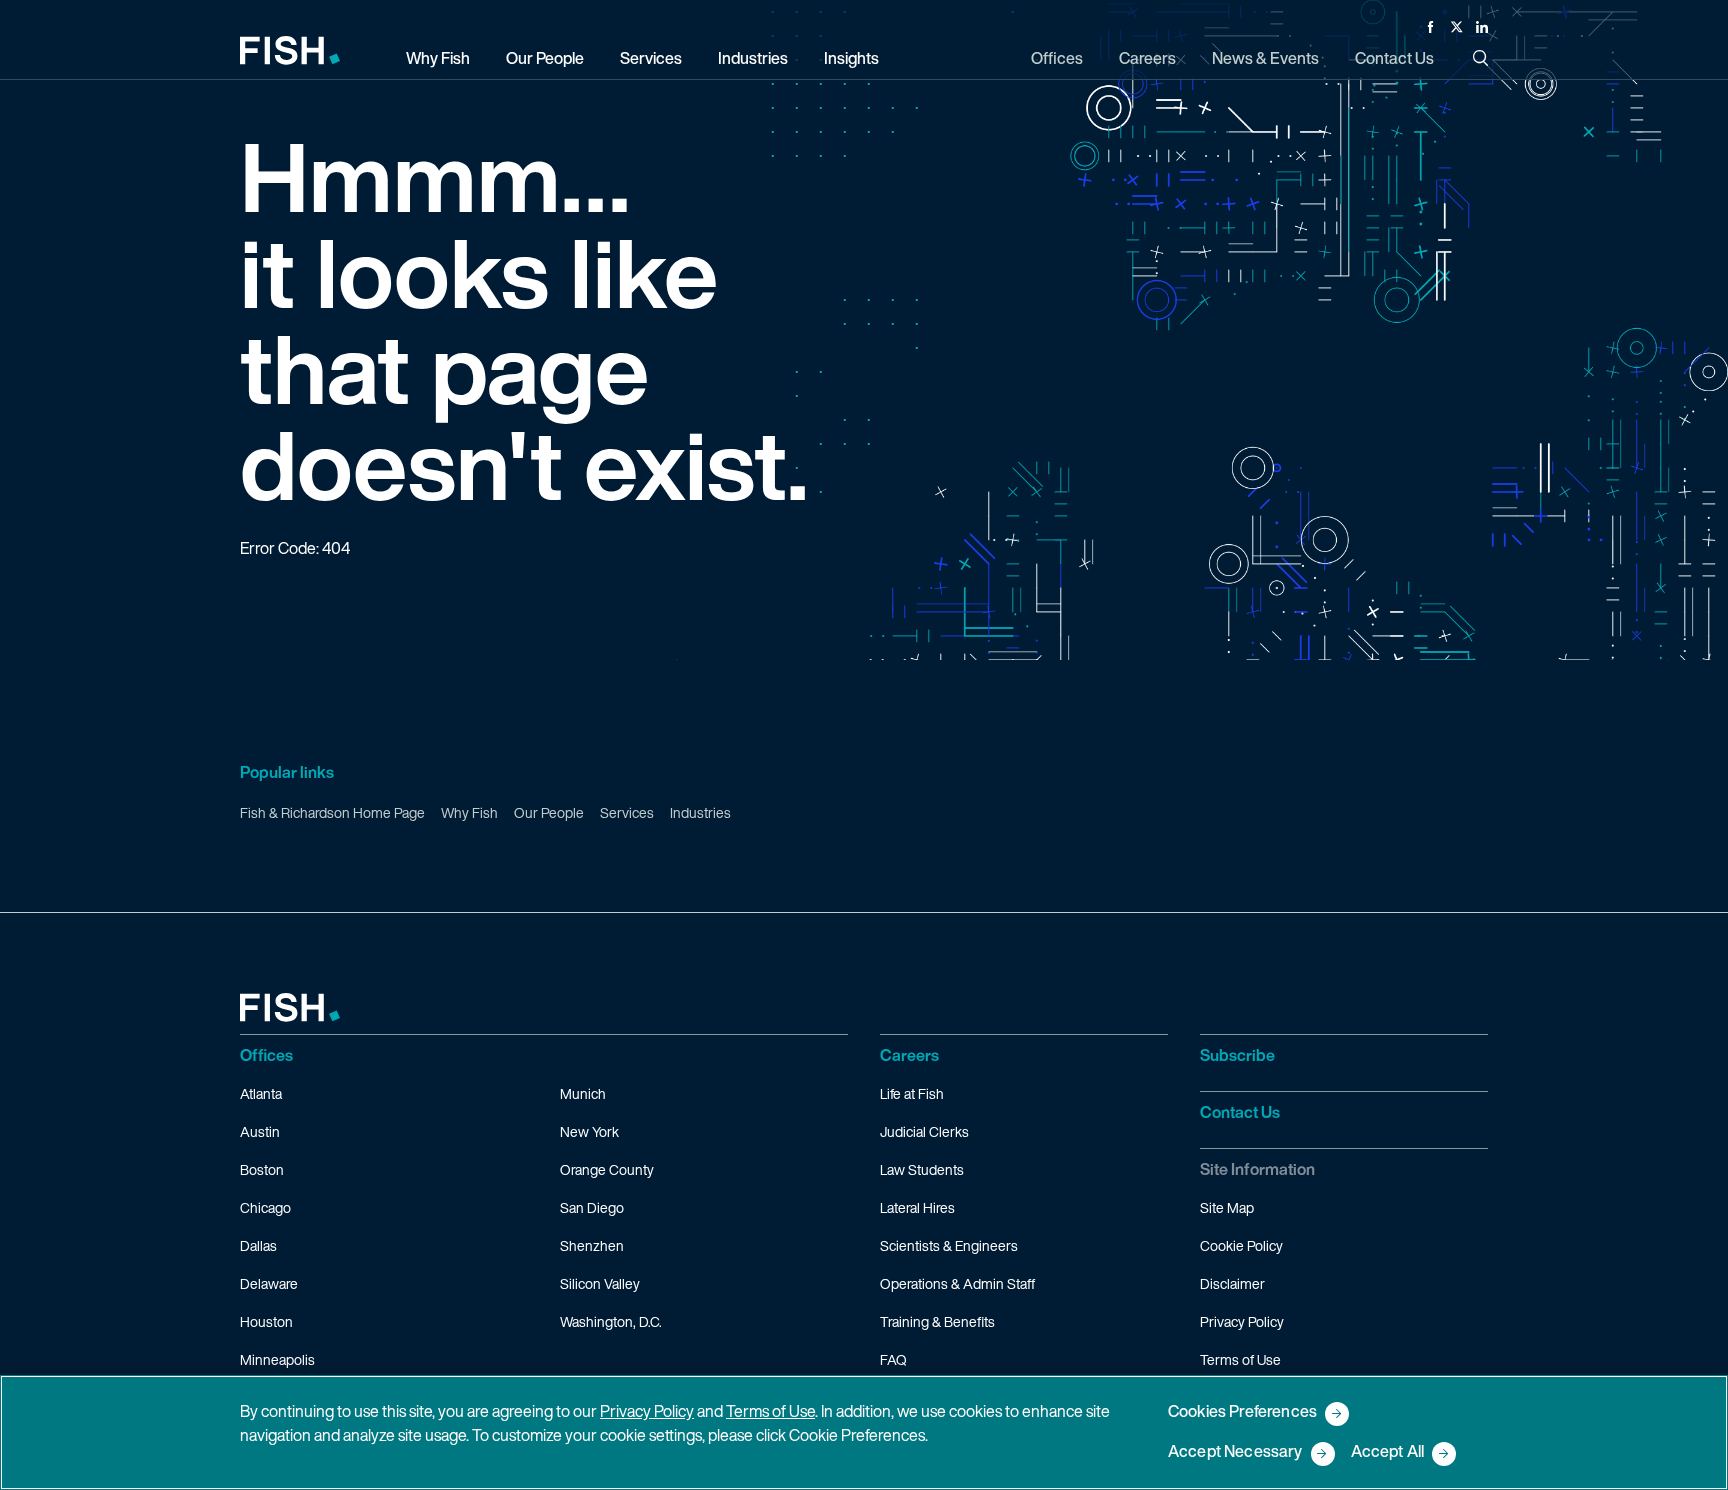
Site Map (1227, 1207)
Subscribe (1237, 1055)
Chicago (265, 1207)
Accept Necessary (1235, 1452)
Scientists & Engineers (949, 1245)
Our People (549, 812)
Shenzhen (592, 1245)
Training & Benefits (937, 1321)
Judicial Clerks (924, 1131)
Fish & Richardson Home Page (332, 812)
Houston (266, 1321)
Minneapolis (277, 1359)
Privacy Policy (1242, 1321)
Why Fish (469, 812)
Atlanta (261, 1093)
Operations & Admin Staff (957, 1283)
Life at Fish (912, 1093)
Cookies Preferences (1242, 1412)
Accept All (1388, 1452)
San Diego (592, 1207)
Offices (266, 1055)
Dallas (258, 1245)
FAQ (893, 1359)
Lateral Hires (917, 1207)
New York (589, 1131)
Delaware (269, 1283)
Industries (700, 812)
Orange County (607, 1169)
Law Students (922, 1169)
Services (627, 812)
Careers (909, 1055)
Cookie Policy (1241, 1245)
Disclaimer (1232, 1283)
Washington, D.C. (611, 1321)
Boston (262, 1169)
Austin (260, 1131)
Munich (583, 1093)
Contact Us (1240, 1112)
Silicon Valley (600, 1283)
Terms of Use (1240, 1359)
